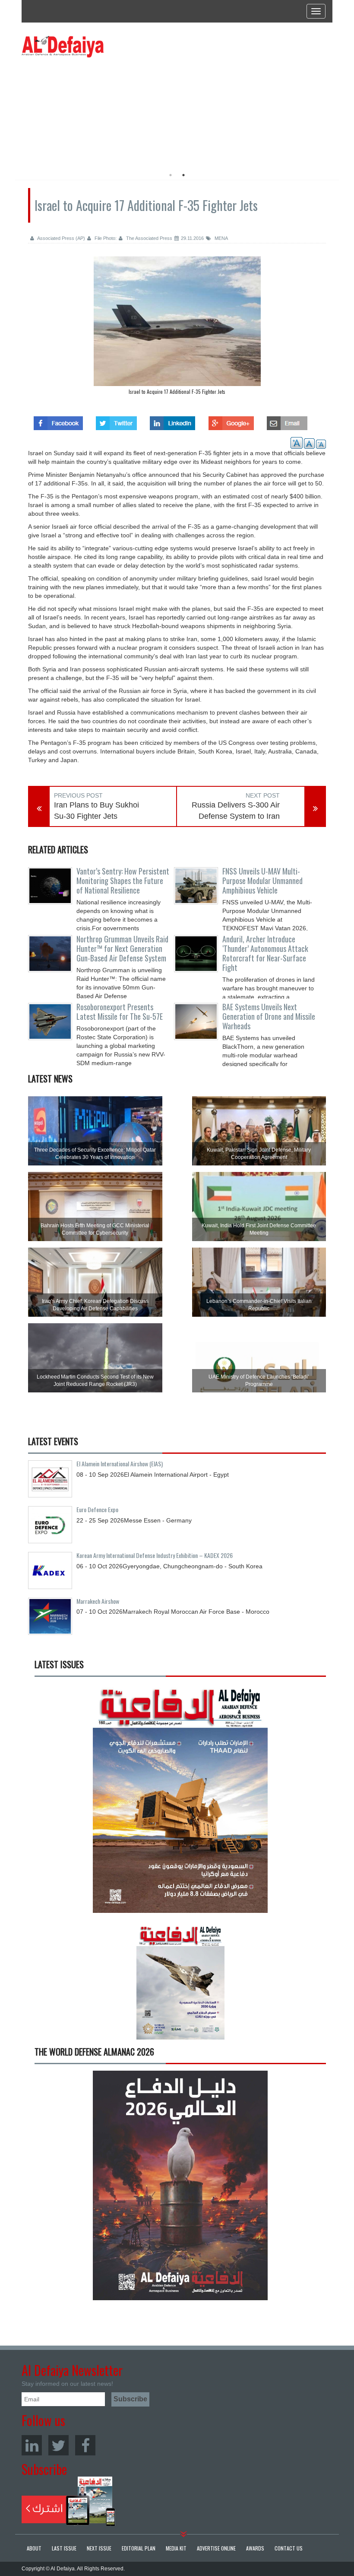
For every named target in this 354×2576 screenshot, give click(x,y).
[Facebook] (85, 2445)
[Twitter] (58, 2445)
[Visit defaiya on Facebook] (58, 421)
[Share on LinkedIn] (172, 421)
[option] (100, 110)
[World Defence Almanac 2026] (180, 2185)
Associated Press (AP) (61, 238)
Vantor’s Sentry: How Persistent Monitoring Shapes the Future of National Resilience (123, 881)
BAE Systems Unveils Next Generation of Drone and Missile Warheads (269, 1016)
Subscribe (68, 2501)
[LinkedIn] (32, 2445)
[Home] (63, 46)
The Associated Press (149, 238)
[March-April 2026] (180, 1802)
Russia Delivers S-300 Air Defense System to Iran (236, 811)
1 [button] (171, 175)
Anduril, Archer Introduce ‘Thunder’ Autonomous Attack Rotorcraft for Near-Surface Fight (265, 953)
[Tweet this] (116, 421)
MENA (221, 238)
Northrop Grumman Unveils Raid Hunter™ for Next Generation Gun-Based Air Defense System (122, 948)
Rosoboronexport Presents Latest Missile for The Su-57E (120, 1012)
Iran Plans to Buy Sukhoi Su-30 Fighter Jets (96, 811)
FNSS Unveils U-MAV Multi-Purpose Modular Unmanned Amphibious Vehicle (262, 881)
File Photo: (105, 238)
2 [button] (183, 175)
